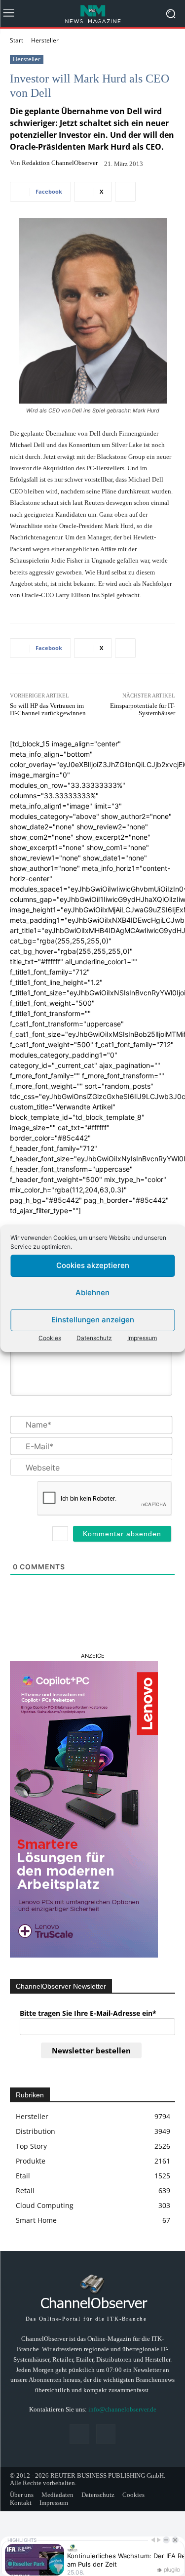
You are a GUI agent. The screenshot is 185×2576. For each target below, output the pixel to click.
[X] (106, 2434)
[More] (125, 192)
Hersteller (45, 40)
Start (17, 40)
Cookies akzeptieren (93, 1265)
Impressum (142, 1338)
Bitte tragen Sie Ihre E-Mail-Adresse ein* (88, 2013)
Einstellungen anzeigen (93, 1320)
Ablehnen (92, 1292)
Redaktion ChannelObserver (60, 163)
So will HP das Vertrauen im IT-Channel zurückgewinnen (48, 710)
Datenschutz (94, 1338)
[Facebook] (79, 2434)
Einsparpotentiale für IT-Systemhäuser (143, 710)
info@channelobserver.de (122, 2409)
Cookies (50, 1338)
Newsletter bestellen (91, 2050)
